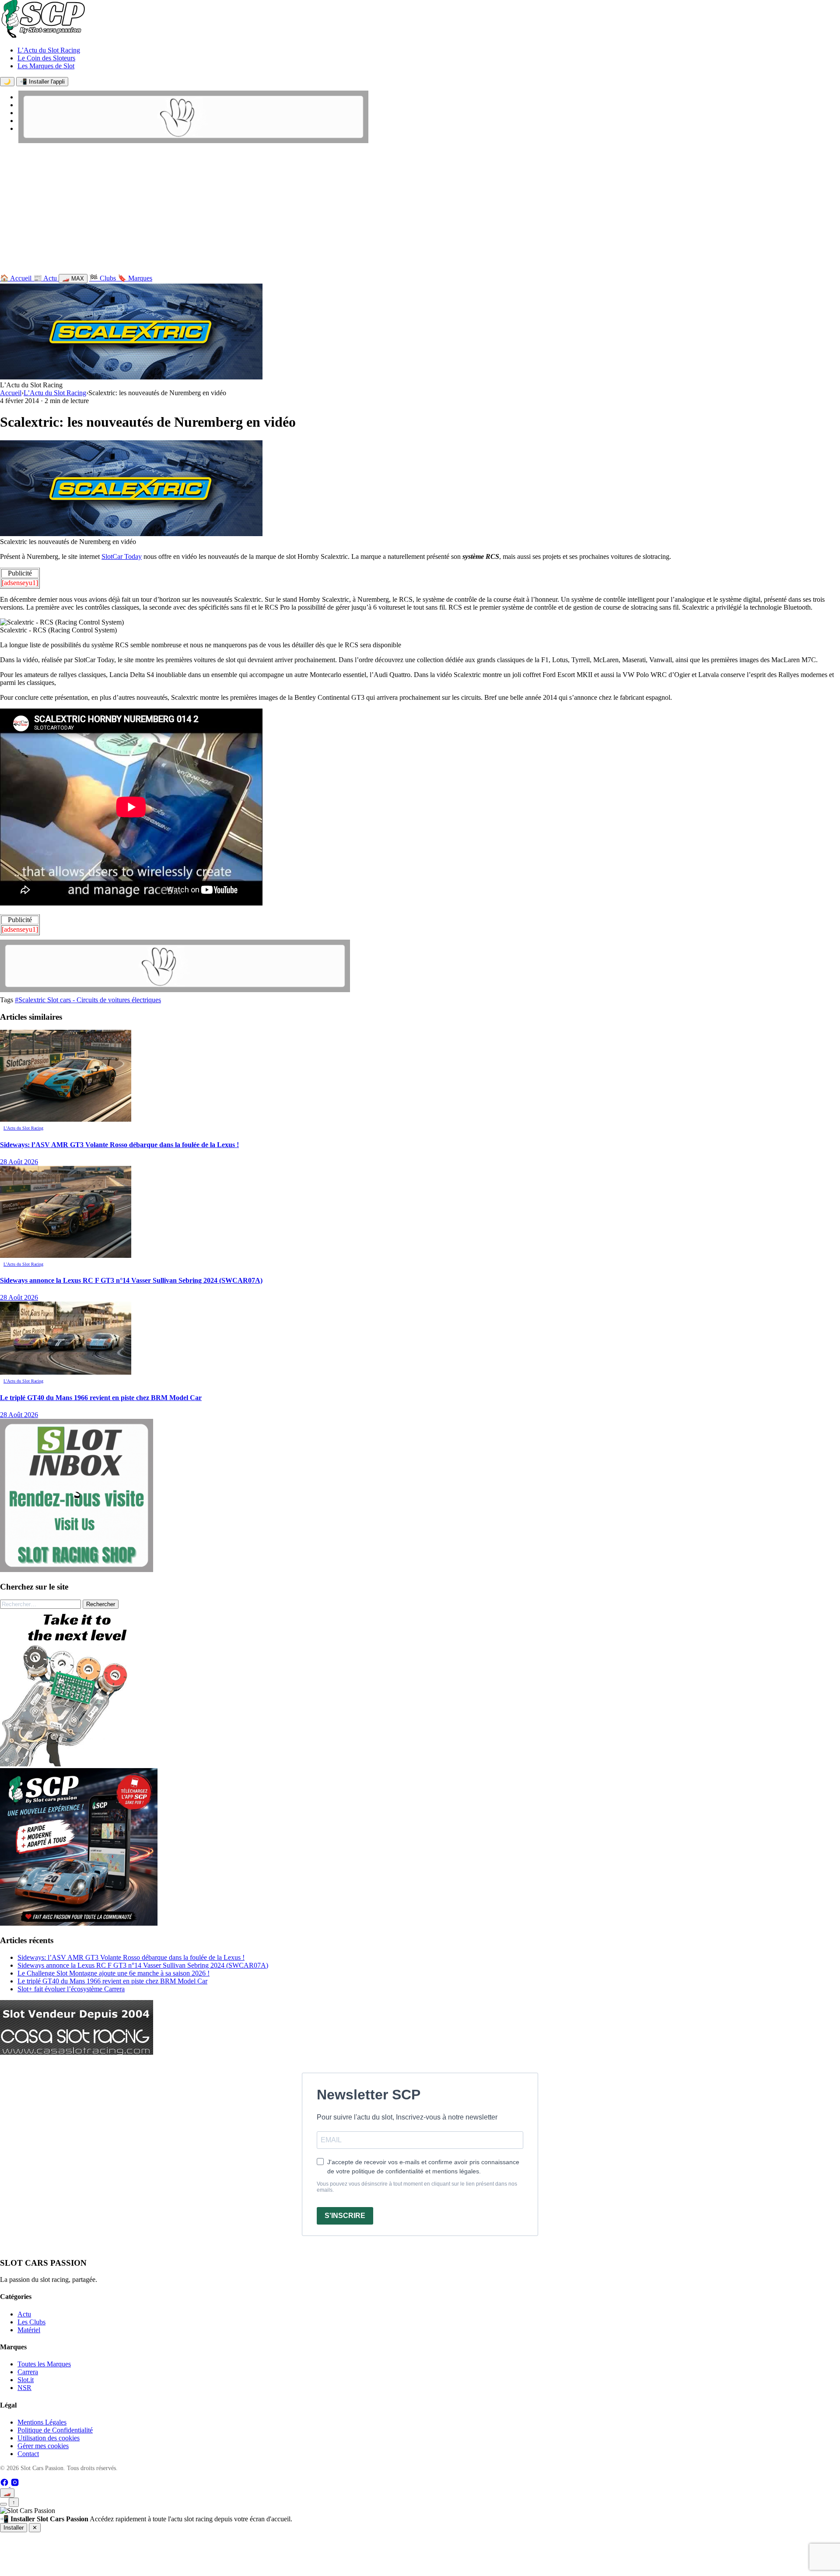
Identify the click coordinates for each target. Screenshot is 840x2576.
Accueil (11, 393)
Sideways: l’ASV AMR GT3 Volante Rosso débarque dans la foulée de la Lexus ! (131, 1957)
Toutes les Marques (44, 2364)
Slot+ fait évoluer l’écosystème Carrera (71, 1989)
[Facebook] (5, 2484)
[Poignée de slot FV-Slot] (79, 1764)
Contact (28, 2454)
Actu (24, 2314)
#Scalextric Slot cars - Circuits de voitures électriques (88, 1000)
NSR (24, 2388)
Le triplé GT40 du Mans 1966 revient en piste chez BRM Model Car (112, 1981)
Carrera (28, 2372)
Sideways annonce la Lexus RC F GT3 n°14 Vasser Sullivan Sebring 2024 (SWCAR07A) (143, 1965)
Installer (14, 2528)
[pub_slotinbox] (77, 1570)
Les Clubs (31, 2322)
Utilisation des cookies (49, 2438)
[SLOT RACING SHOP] (193, 141)
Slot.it (26, 2380)
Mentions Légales (42, 2422)
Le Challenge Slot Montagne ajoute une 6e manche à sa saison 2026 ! (114, 1973)
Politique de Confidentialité (55, 2430)
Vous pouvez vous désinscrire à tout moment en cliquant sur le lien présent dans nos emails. (417, 2187)
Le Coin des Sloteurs (46, 58)
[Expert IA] (3, 2504)
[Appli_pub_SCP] (79, 1923)
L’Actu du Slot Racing (49, 50)
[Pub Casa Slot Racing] (77, 2052)
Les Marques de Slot (46, 66)
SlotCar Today (122, 556)
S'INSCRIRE (345, 2216)
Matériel (29, 2330)
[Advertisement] (420, 211)
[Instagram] (15, 2484)
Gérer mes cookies (43, 2446)
